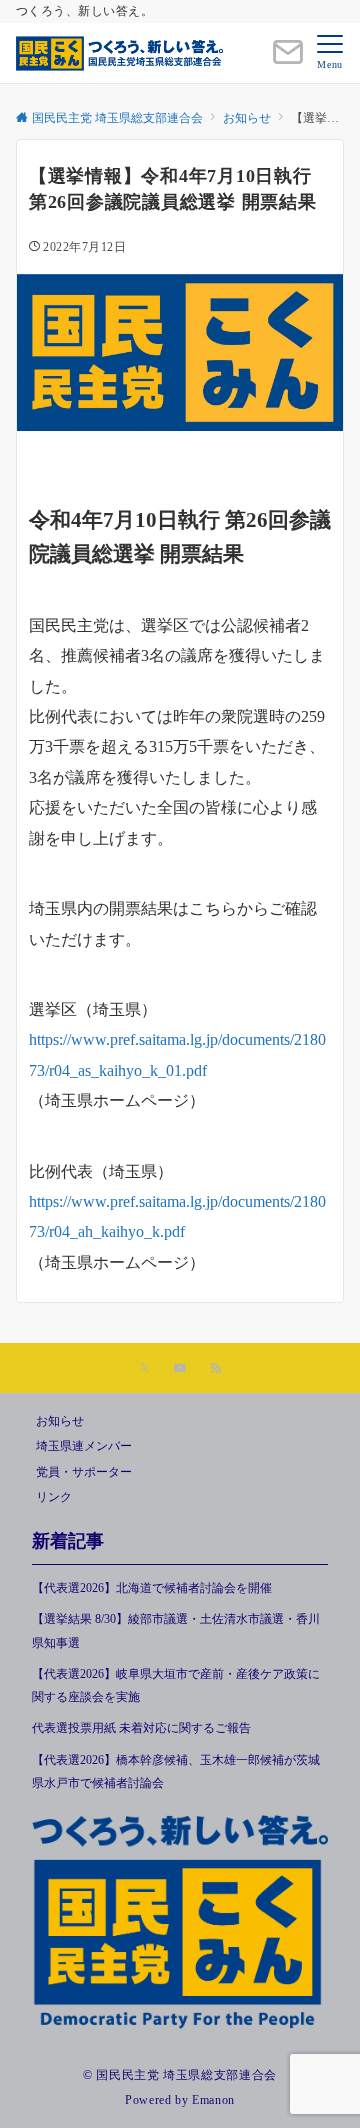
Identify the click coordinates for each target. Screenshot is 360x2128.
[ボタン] (288, 60)
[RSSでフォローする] (216, 1369)
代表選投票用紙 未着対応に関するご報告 (141, 1728)
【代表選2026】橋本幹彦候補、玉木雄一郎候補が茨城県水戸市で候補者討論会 (176, 1772)
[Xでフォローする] (144, 1369)
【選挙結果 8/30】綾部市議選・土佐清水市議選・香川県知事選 (176, 1631)
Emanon (213, 2100)
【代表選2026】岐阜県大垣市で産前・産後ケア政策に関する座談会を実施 (176, 1686)
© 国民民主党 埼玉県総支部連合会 (180, 2075)
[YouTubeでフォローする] (180, 1369)
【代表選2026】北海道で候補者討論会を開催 (152, 1588)
